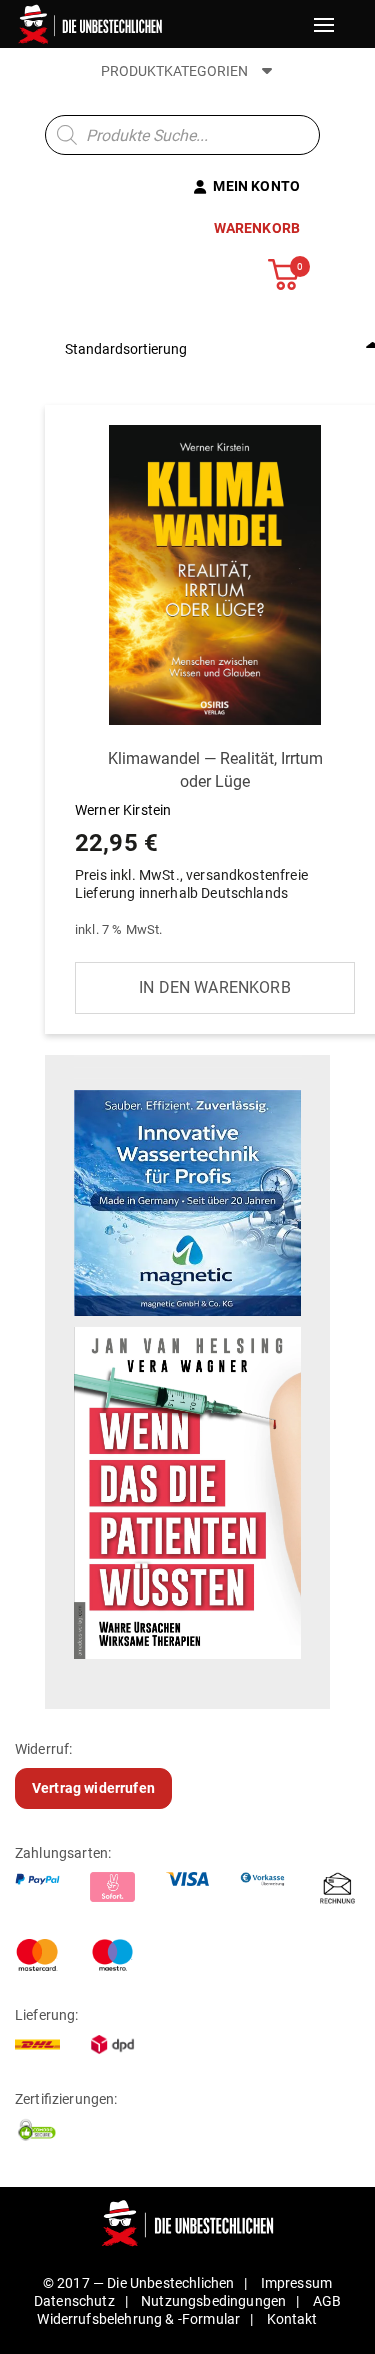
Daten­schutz (74, 2301)
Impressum (296, 2283)
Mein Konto (256, 186)
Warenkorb (257, 228)
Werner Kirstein (199, 825)
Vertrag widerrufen (93, 1788)
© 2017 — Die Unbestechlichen (139, 2283)
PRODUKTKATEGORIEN (176, 71)
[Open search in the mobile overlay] (182, 135)
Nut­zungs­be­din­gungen (213, 2301)
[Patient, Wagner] (187, 1491)
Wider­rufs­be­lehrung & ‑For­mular (138, 2319)
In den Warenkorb (215, 987)
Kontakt (292, 2319)
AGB (327, 2301)
